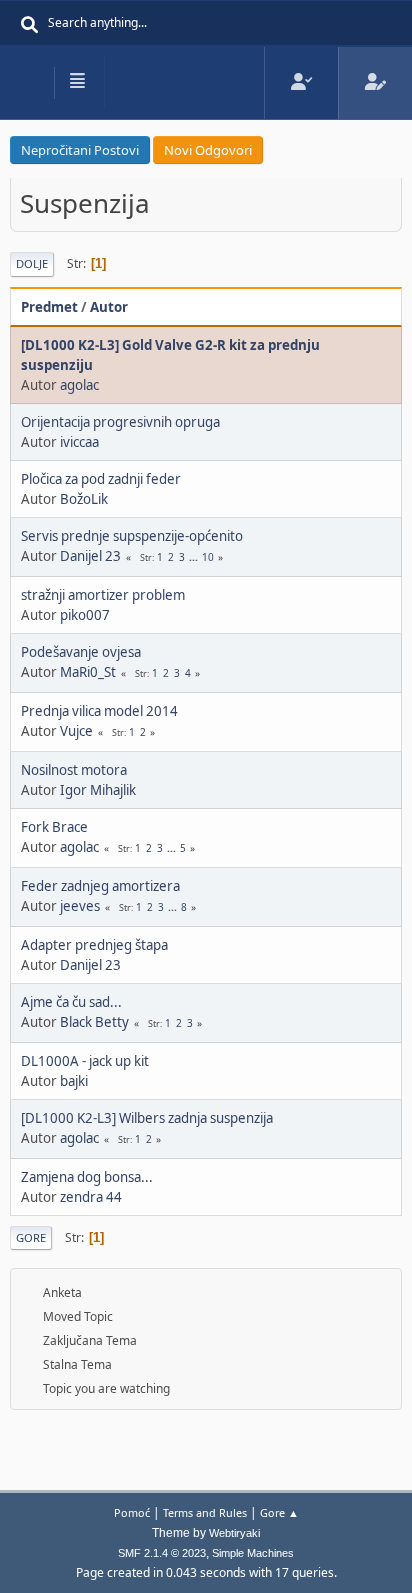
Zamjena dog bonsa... (87, 1177)
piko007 (85, 615)
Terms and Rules (205, 1512)
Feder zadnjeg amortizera (100, 886)
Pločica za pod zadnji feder (101, 479)
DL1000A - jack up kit (85, 1061)
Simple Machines (253, 1553)
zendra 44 (91, 1197)
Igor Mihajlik (98, 790)
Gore (31, 1237)
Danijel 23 (90, 556)
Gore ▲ (279, 1512)
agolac (79, 385)
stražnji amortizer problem (103, 595)
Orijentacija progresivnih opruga (120, 422)
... (195, 557)
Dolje (32, 263)
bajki (74, 1081)
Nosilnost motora (74, 770)
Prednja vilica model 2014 (99, 711)
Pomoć (132, 1512)
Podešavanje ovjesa (81, 652)
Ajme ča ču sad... (71, 1002)
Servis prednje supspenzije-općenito (132, 536)
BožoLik (84, 499)
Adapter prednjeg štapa (94, 945)
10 (208, 557)
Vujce (76, 731)
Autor (109, 307)
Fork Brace (54, 827)
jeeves (80, 906)
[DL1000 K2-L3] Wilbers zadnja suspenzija (147, 1118)
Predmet (49, 307)
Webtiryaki (234, 1533)
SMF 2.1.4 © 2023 (162, 1553)
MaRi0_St (88, 672)
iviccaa (79, 442)
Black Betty (94, 1022)
